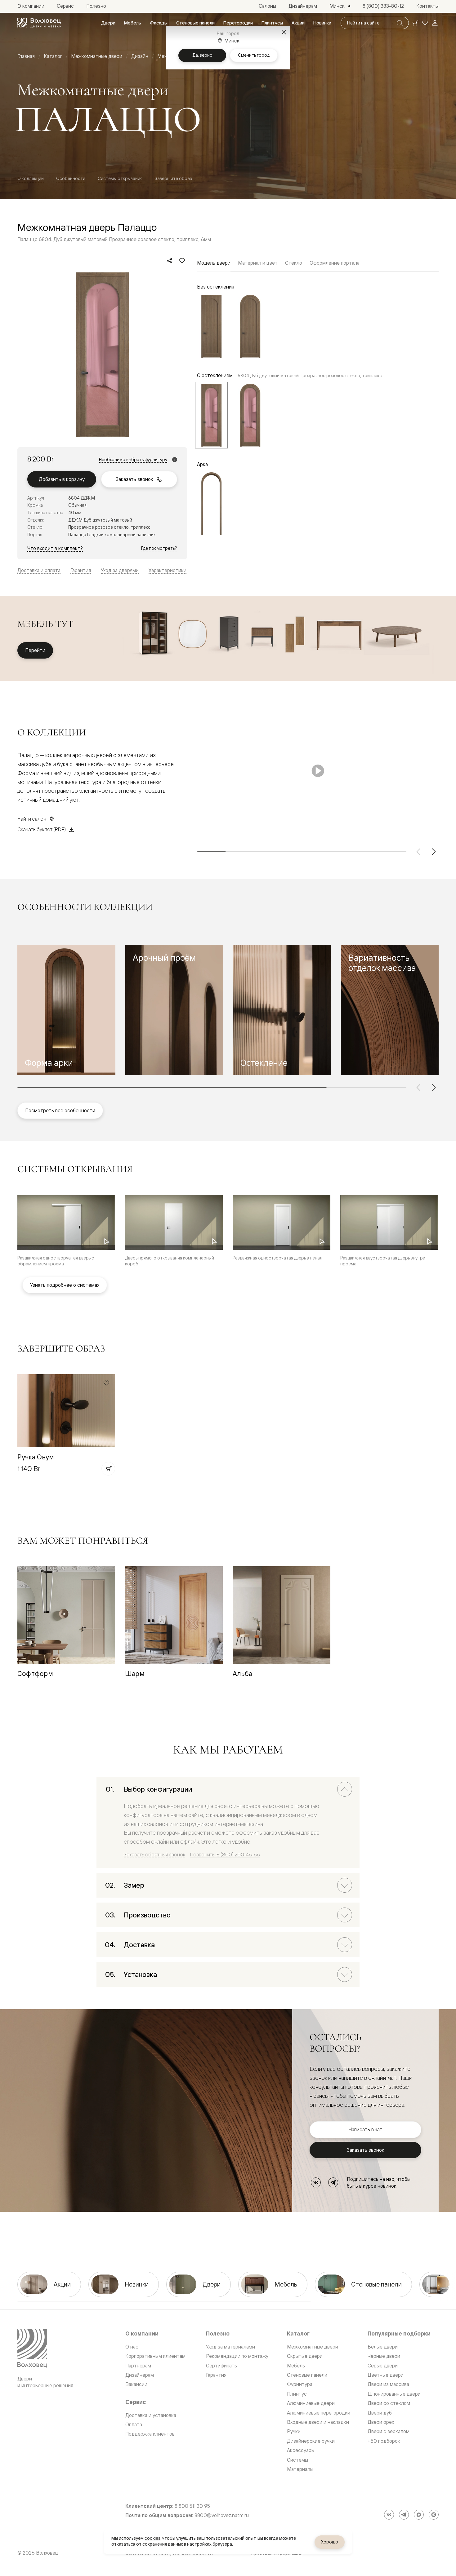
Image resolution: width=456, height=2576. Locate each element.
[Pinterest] (434, 2515)
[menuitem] (108, 23)
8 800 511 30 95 (192, 2506)
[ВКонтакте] (316, 2182)
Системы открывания (120, 178)
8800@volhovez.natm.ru (222, 2515)
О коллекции (31, 178)
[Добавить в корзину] (108, 1469)
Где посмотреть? (159, 548)
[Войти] (435, 23)
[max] (419, 2515)
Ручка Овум (36, 1457)
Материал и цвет (258, 263)
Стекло (294, 263)
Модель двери (214, 263)
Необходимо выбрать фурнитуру (133, 460)
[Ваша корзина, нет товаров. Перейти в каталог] (415, 23)
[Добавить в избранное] (182, 261)
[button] (66, 1010)
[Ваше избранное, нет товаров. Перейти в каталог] (425, 23)
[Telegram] (333, 2182)
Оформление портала (335, 263)
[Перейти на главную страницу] (39, 23)
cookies (152, 2538)
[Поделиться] (170, 261)
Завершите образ (173, 178)
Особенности (71, 178)
